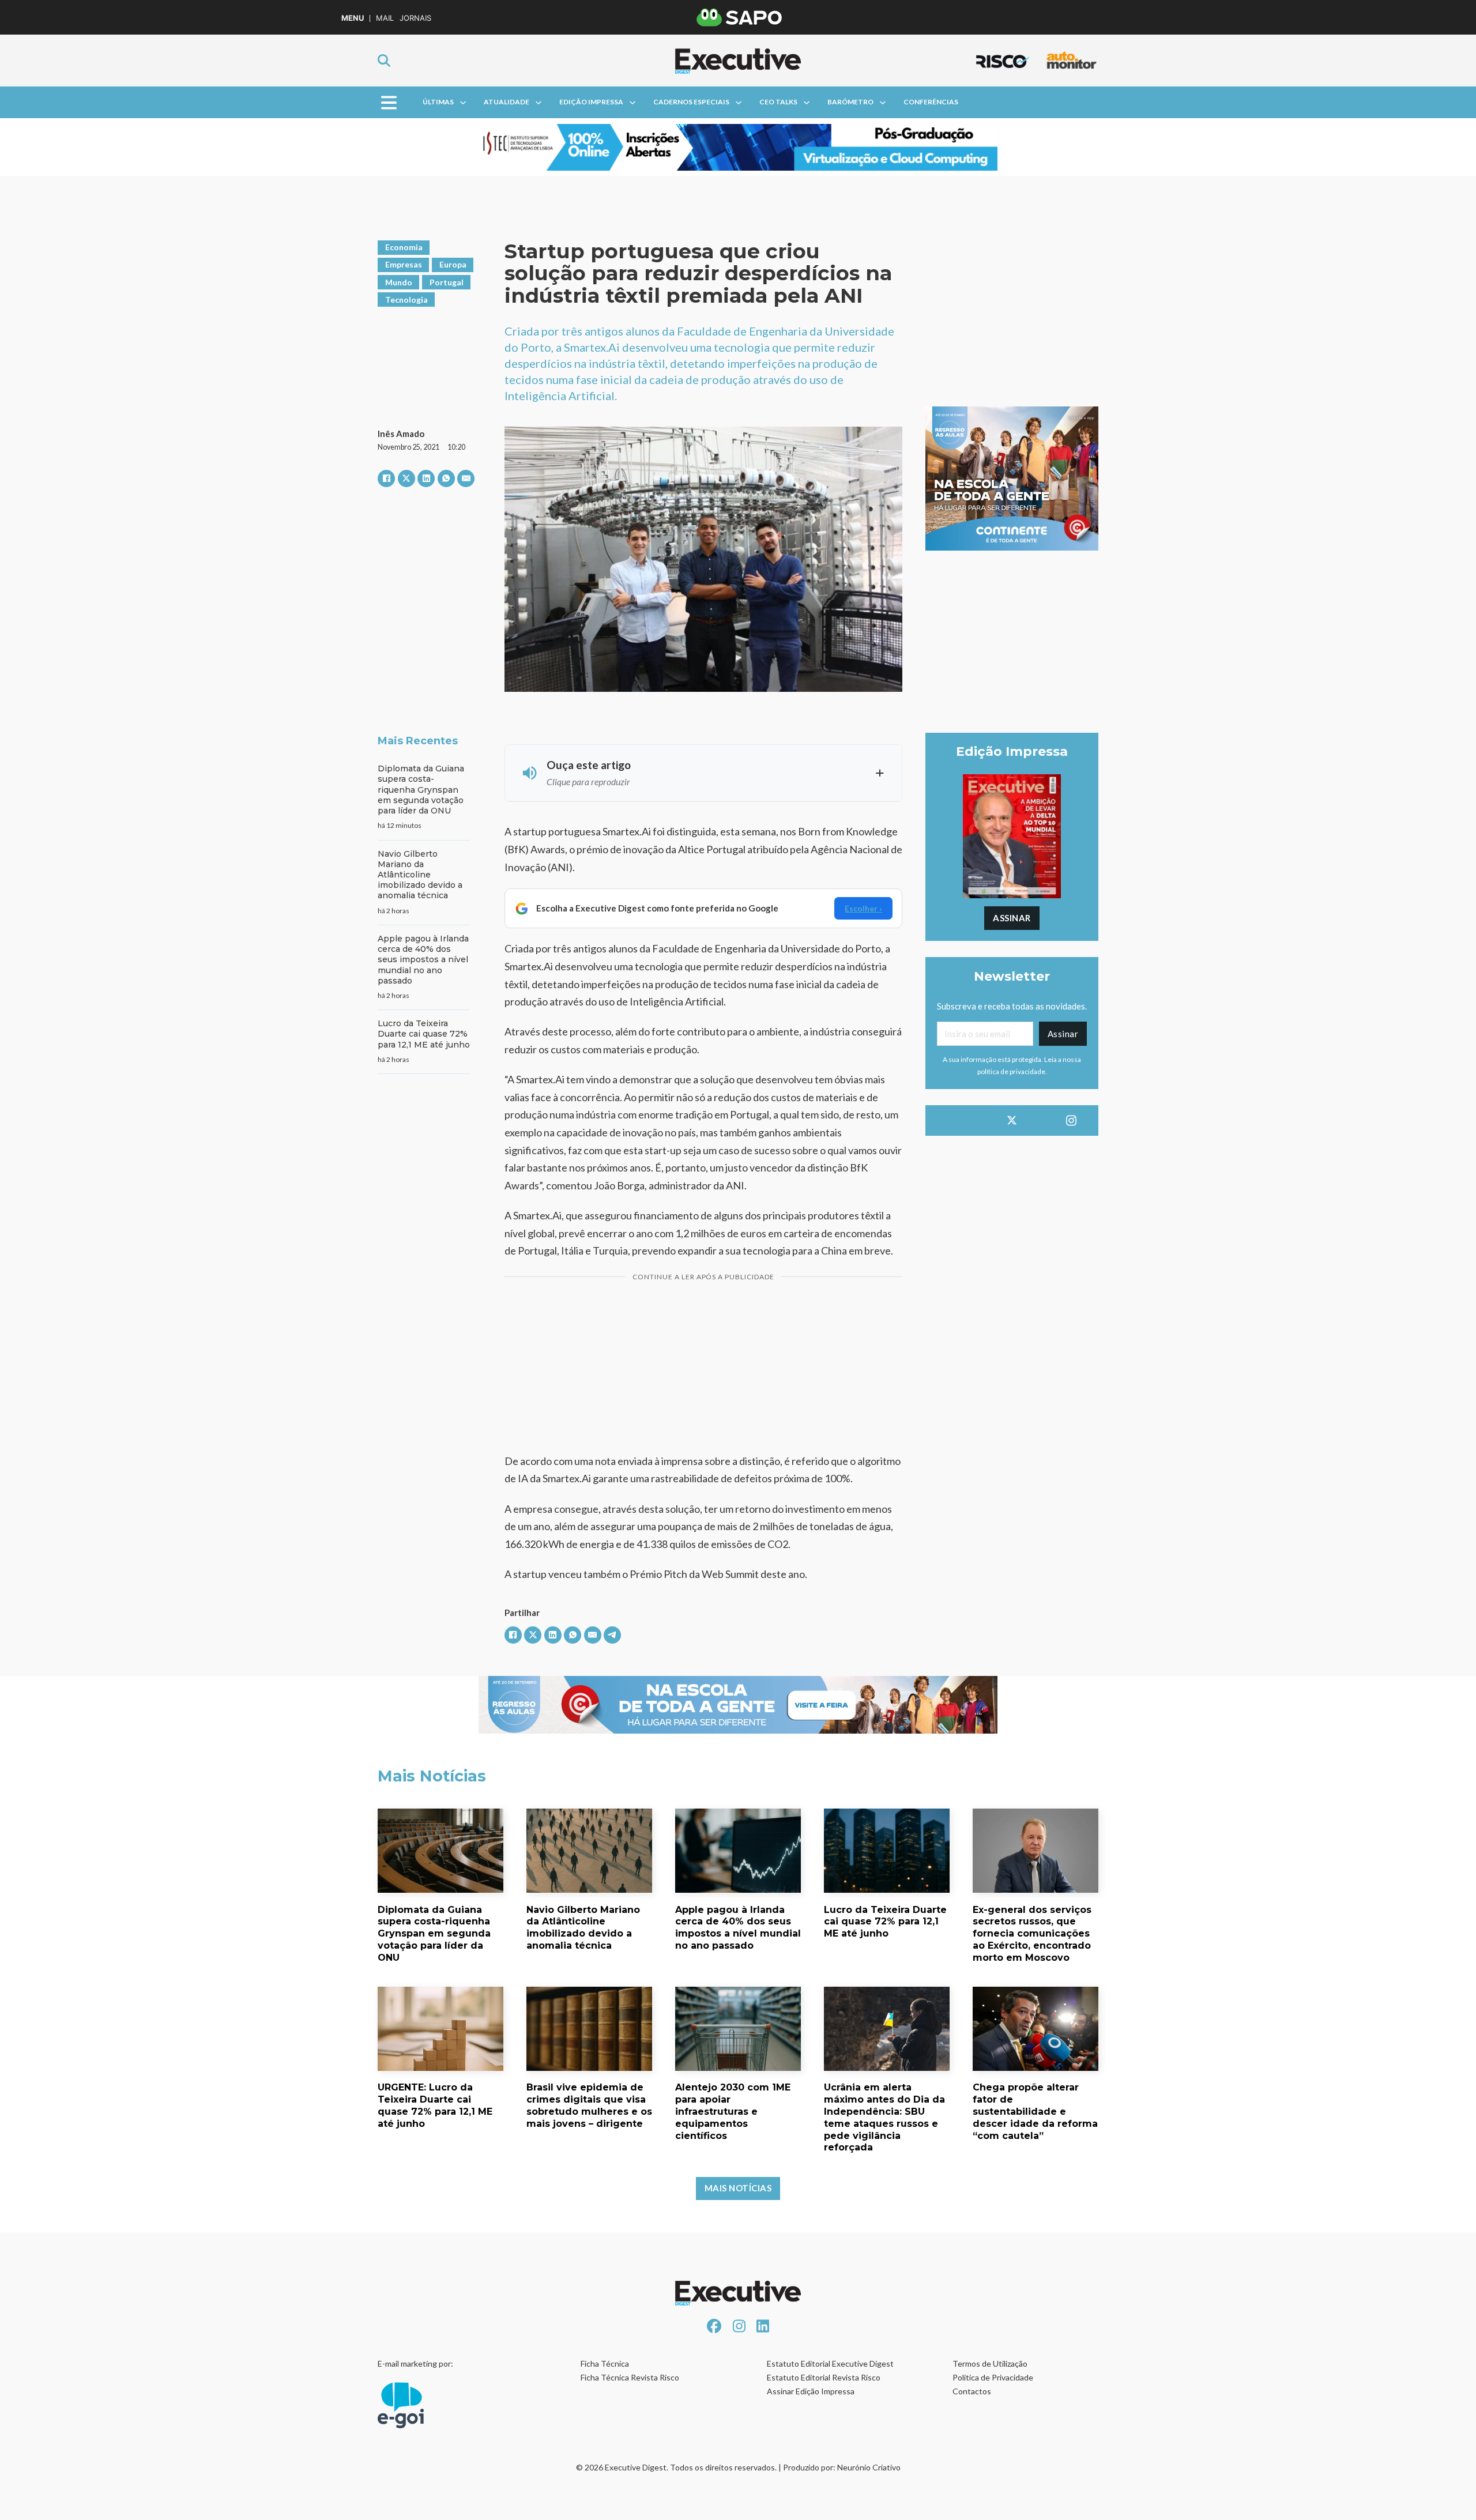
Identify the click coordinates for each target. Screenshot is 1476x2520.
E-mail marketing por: (415, 2363)
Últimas (438, 102)
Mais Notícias (738, 2188)
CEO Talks (778, 102)
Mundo (399, 282)
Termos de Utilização (990, 2363)
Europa (453, 264)
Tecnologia (406, 300)
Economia (404, 247)
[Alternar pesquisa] (384, 61)
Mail (385, 18)
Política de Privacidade (993, 2377)
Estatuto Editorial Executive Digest (830, 2363)
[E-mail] (466, 479)
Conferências (931, 102)
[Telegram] (612, 1635)
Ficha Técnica (605, 2363)
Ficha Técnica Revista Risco (630, 2377)
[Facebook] (386, 479)
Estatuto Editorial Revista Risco (824, 2377)
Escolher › (863, 908)
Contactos (972, 2391)
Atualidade (507, 102)
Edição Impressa (591, 102)
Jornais (415, 18)
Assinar (1012, 918)
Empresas (404, 264)
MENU (353, 18)
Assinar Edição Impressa (811, 2391)
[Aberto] (389, 102)
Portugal (447, 282)
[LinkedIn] (426, 479)
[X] (406, 479)
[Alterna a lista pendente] (463, 103)
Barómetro (850, 102)
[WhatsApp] (446, 479)
